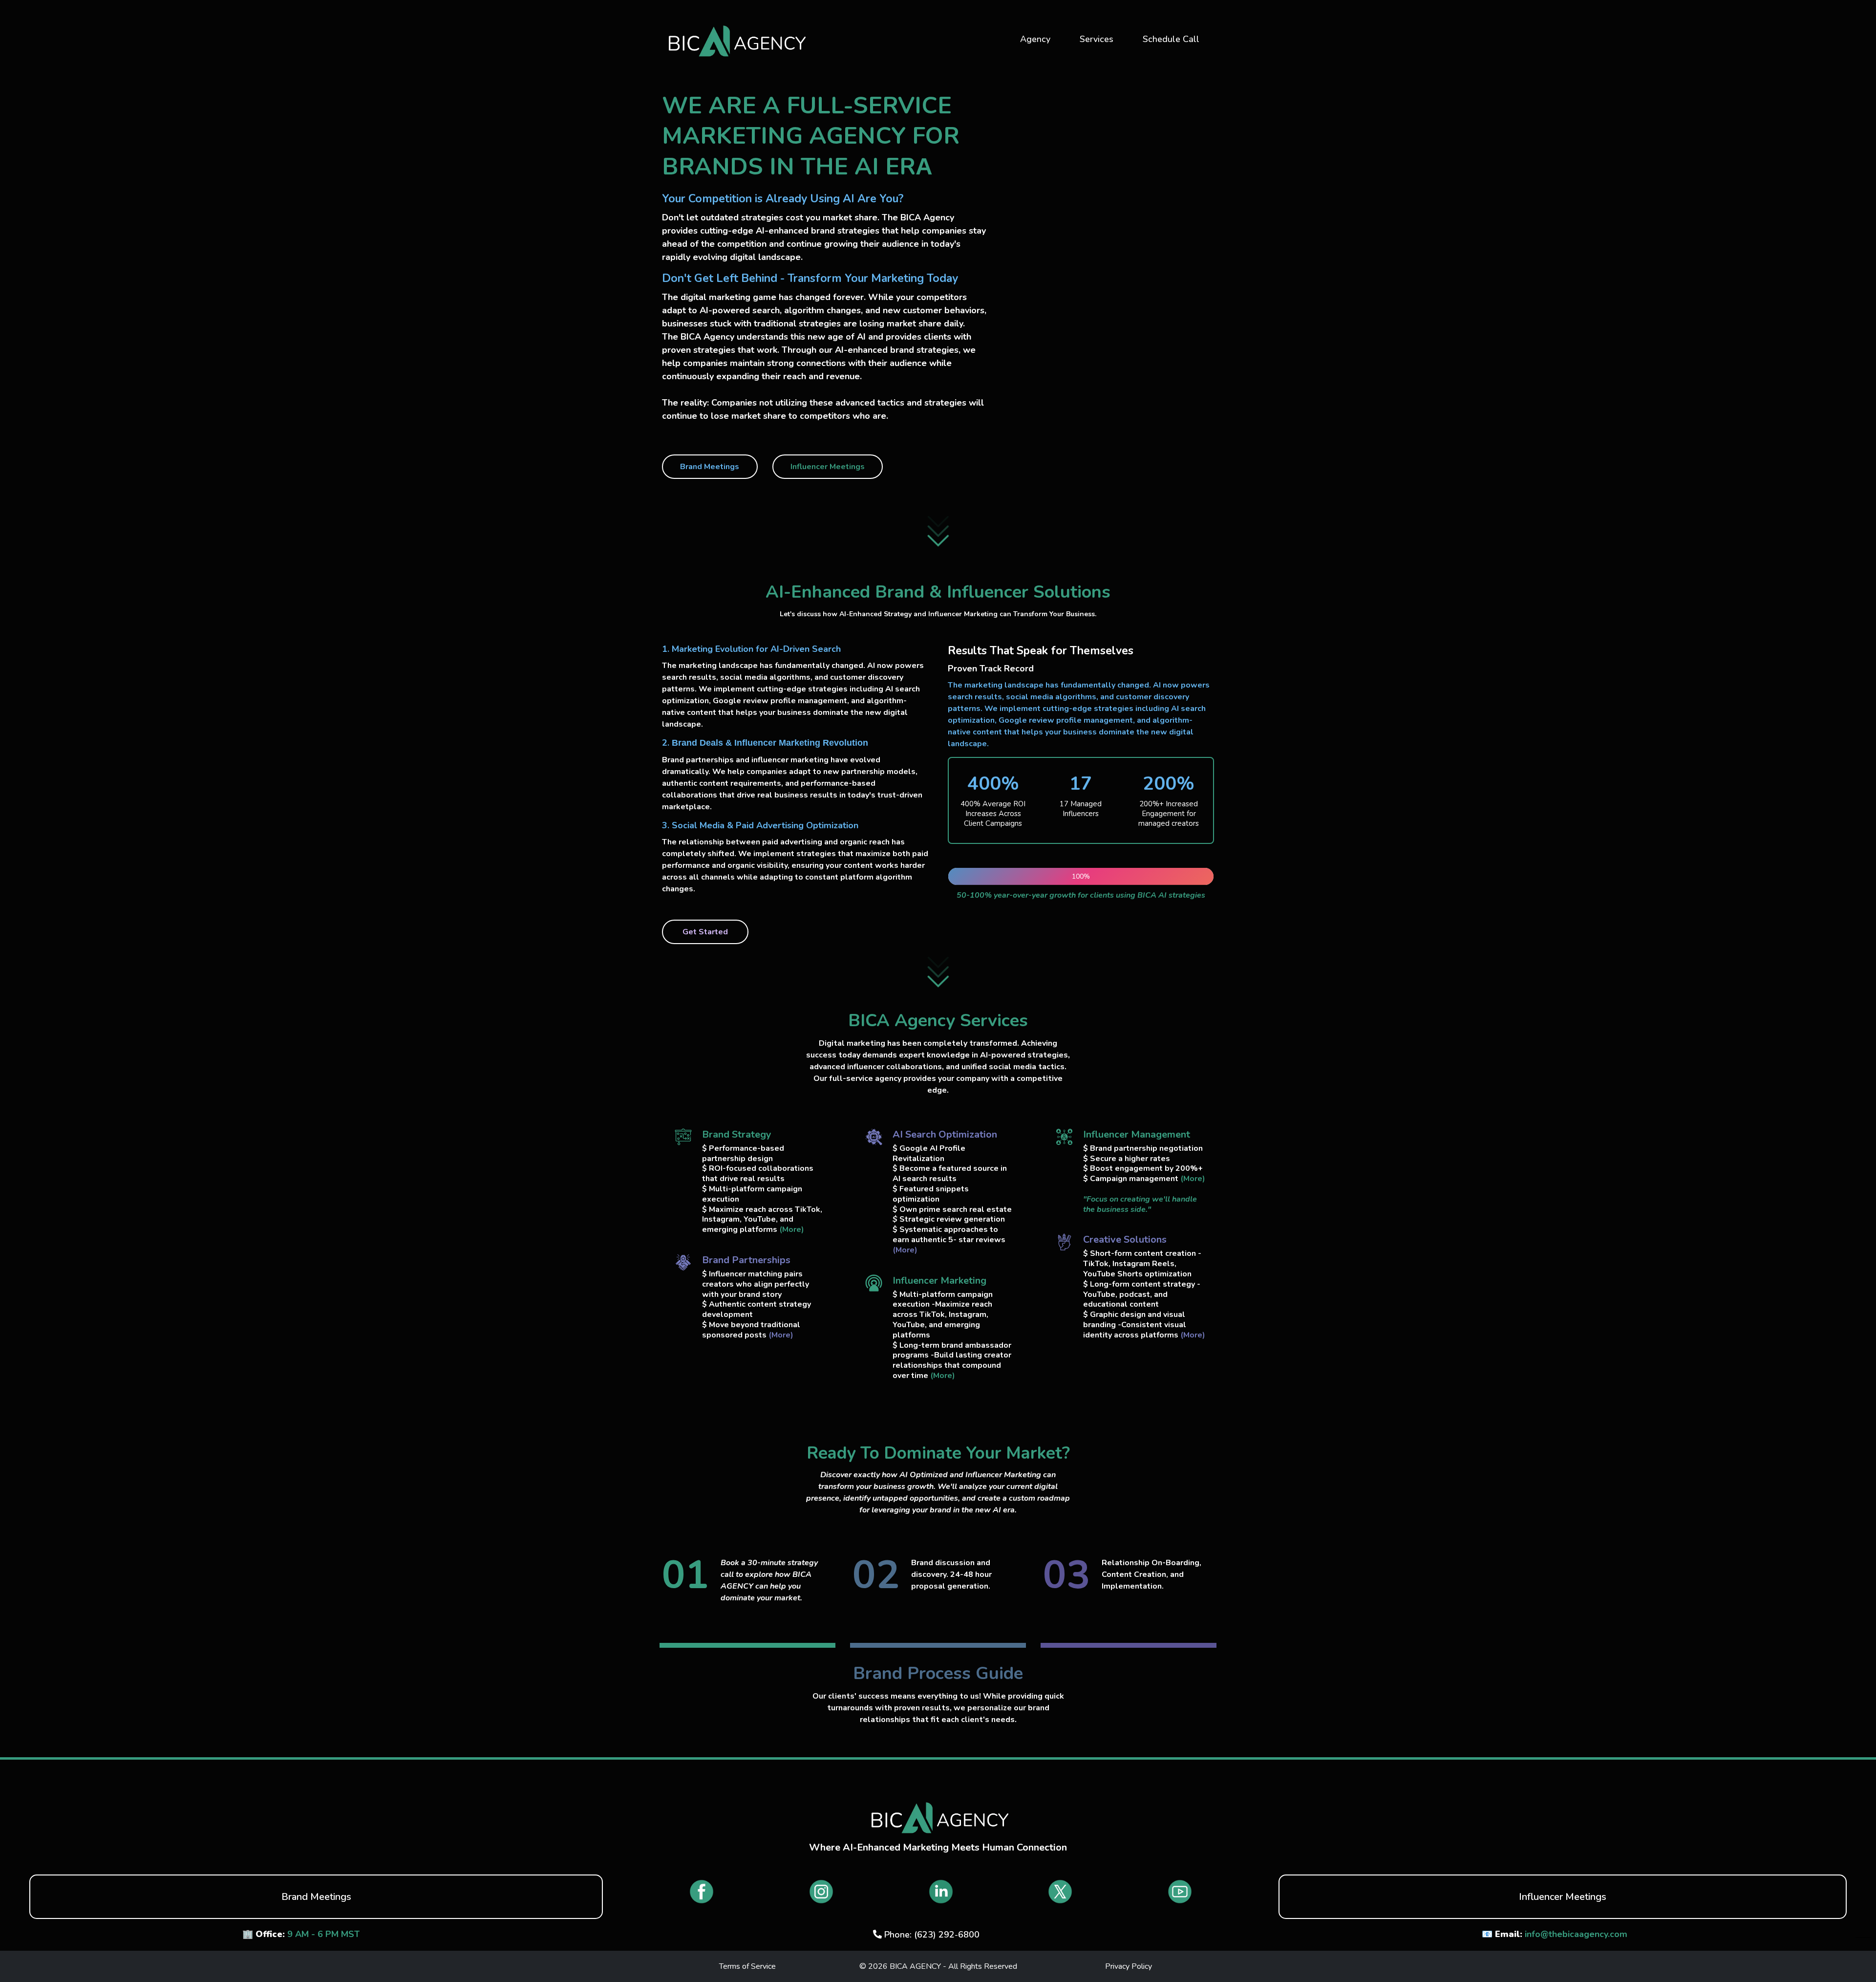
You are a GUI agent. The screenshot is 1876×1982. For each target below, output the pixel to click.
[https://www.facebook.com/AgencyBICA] (702, 1892)
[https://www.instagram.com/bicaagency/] (821, 1892)
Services (1097, 39)
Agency (1035, 39)
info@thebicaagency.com (1576, 1934)
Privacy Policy (1129, 1966)
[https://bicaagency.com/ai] (735, 39)
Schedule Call (1171, 39)
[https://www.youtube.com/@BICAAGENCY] (1180, 1892)
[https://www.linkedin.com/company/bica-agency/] (941, 1892)
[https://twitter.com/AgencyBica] (1060, 1892)
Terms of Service (747, 1966)
